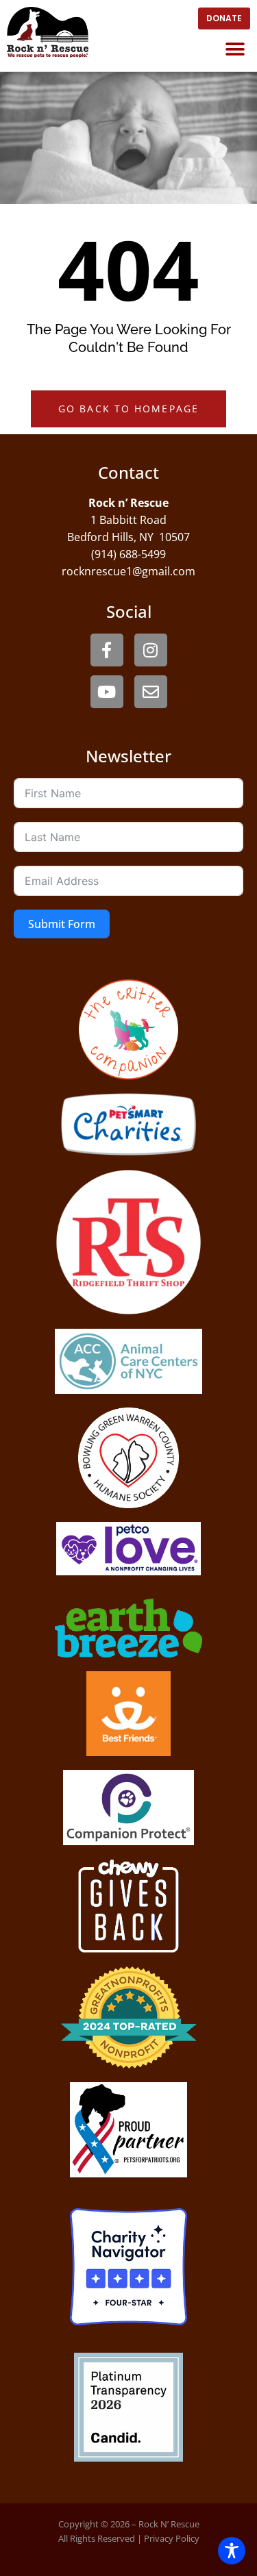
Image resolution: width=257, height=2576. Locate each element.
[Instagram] (151, 650)
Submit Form (62, 924)
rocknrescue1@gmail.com (128, 571)
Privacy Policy (172, 2538)
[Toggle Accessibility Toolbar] (232, 2551)
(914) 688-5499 (128, 554)
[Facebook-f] (107, 650)
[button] (235, 49)
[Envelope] (151, 692)
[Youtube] (107, 692)
